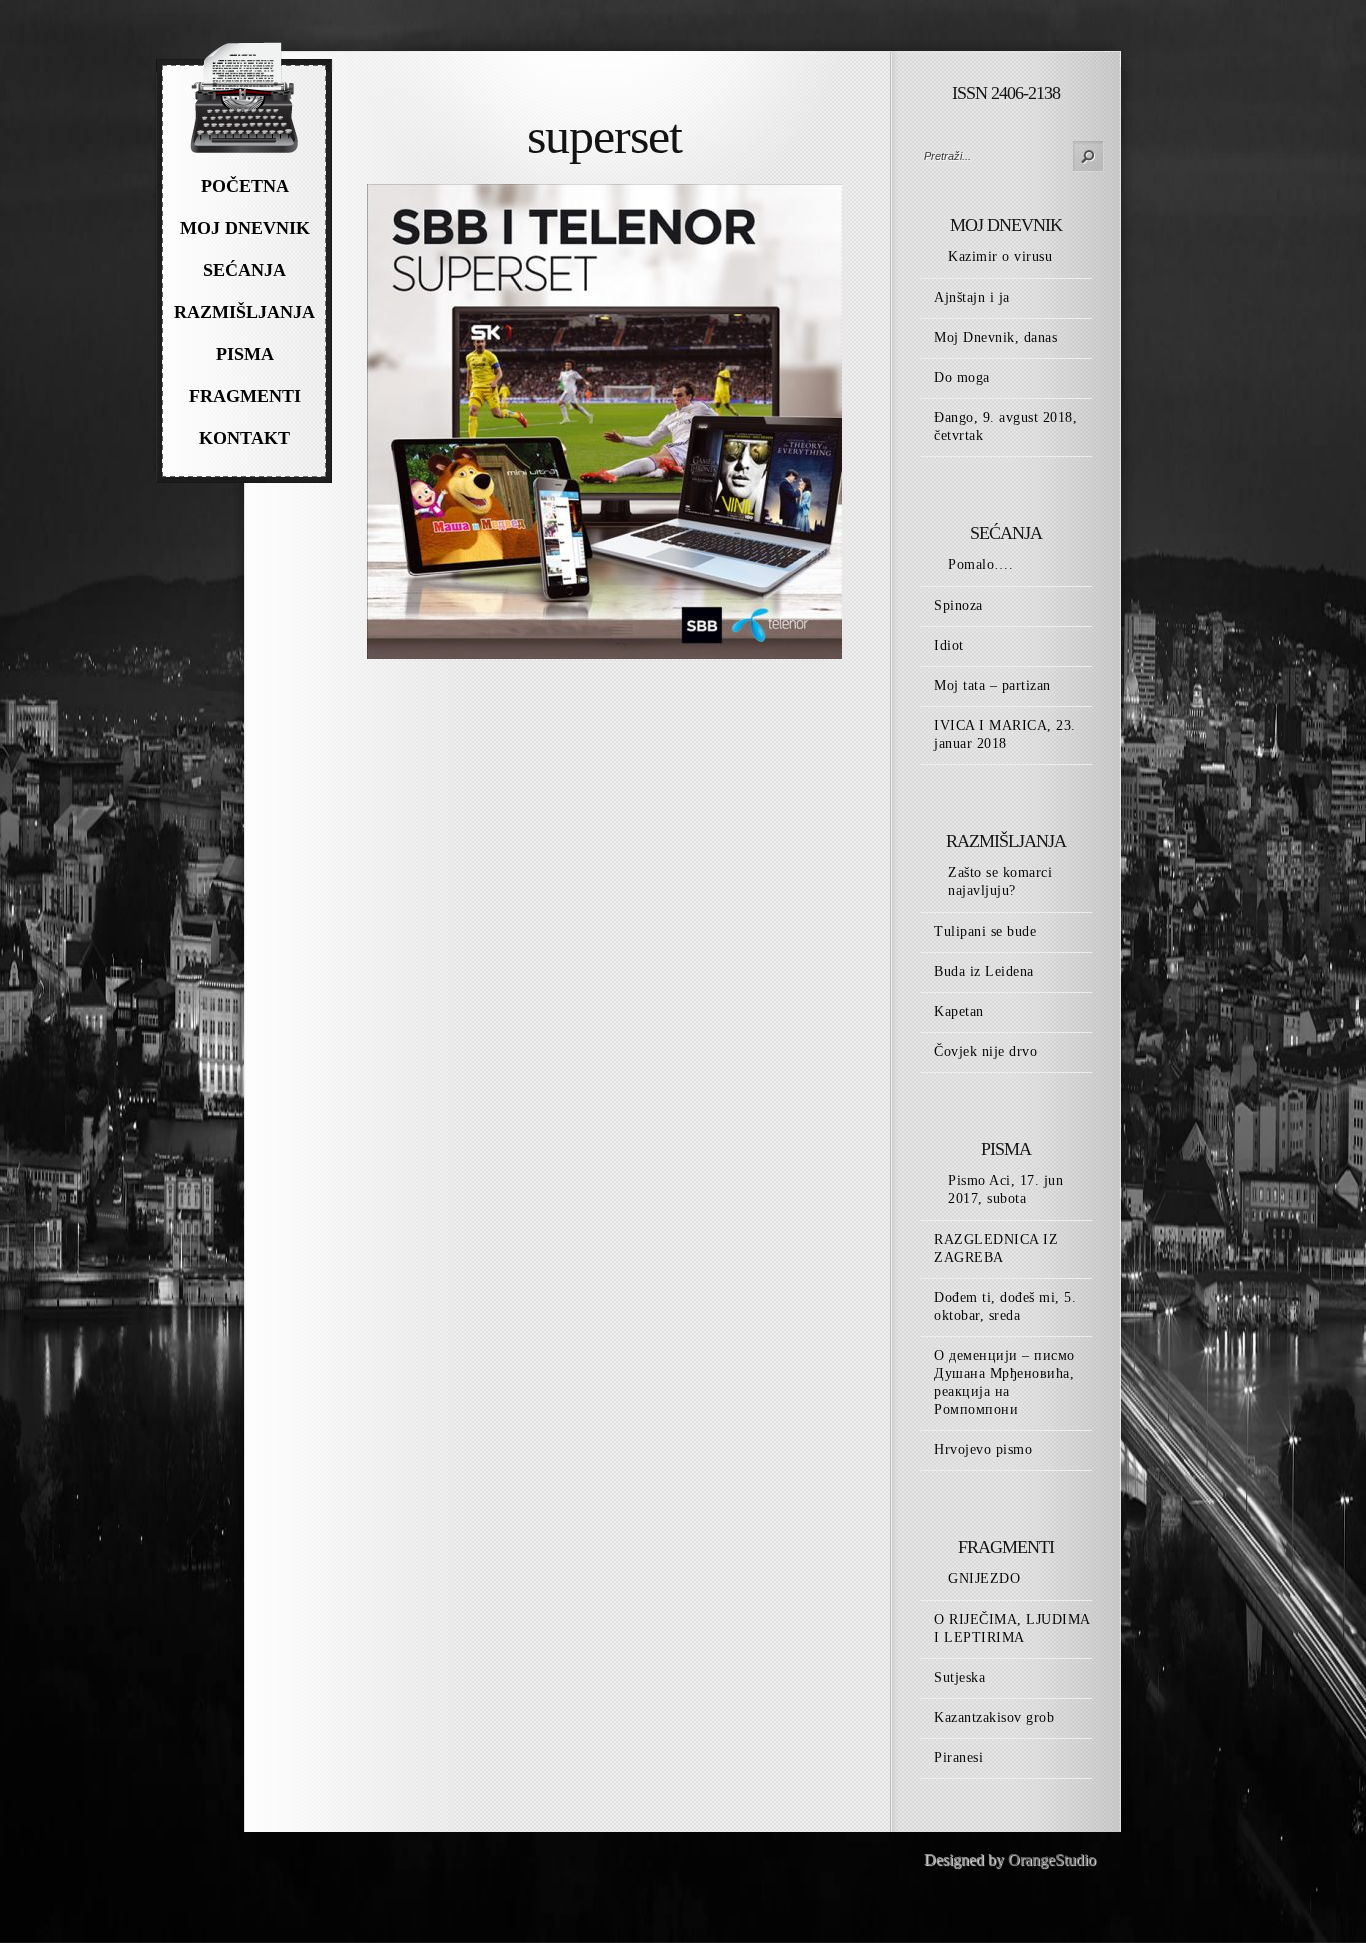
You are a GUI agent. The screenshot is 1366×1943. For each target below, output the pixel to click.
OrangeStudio (1052, 1859)
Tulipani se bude (985, 931)
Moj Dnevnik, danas (995, 337)
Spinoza (958, 605)
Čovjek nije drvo (985, 1051)
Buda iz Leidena (984, 971)
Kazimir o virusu (1000, 256)
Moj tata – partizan (992, 685)
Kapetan (959, 1011)
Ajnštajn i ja (972, 297)
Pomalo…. (980, 564)
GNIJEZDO (984, 1578)
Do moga (962, 377)
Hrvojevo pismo (983, 1449)
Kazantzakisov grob (994, 1717)
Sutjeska (959, 1677)
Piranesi (958, 1757)
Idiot (949, 645)
